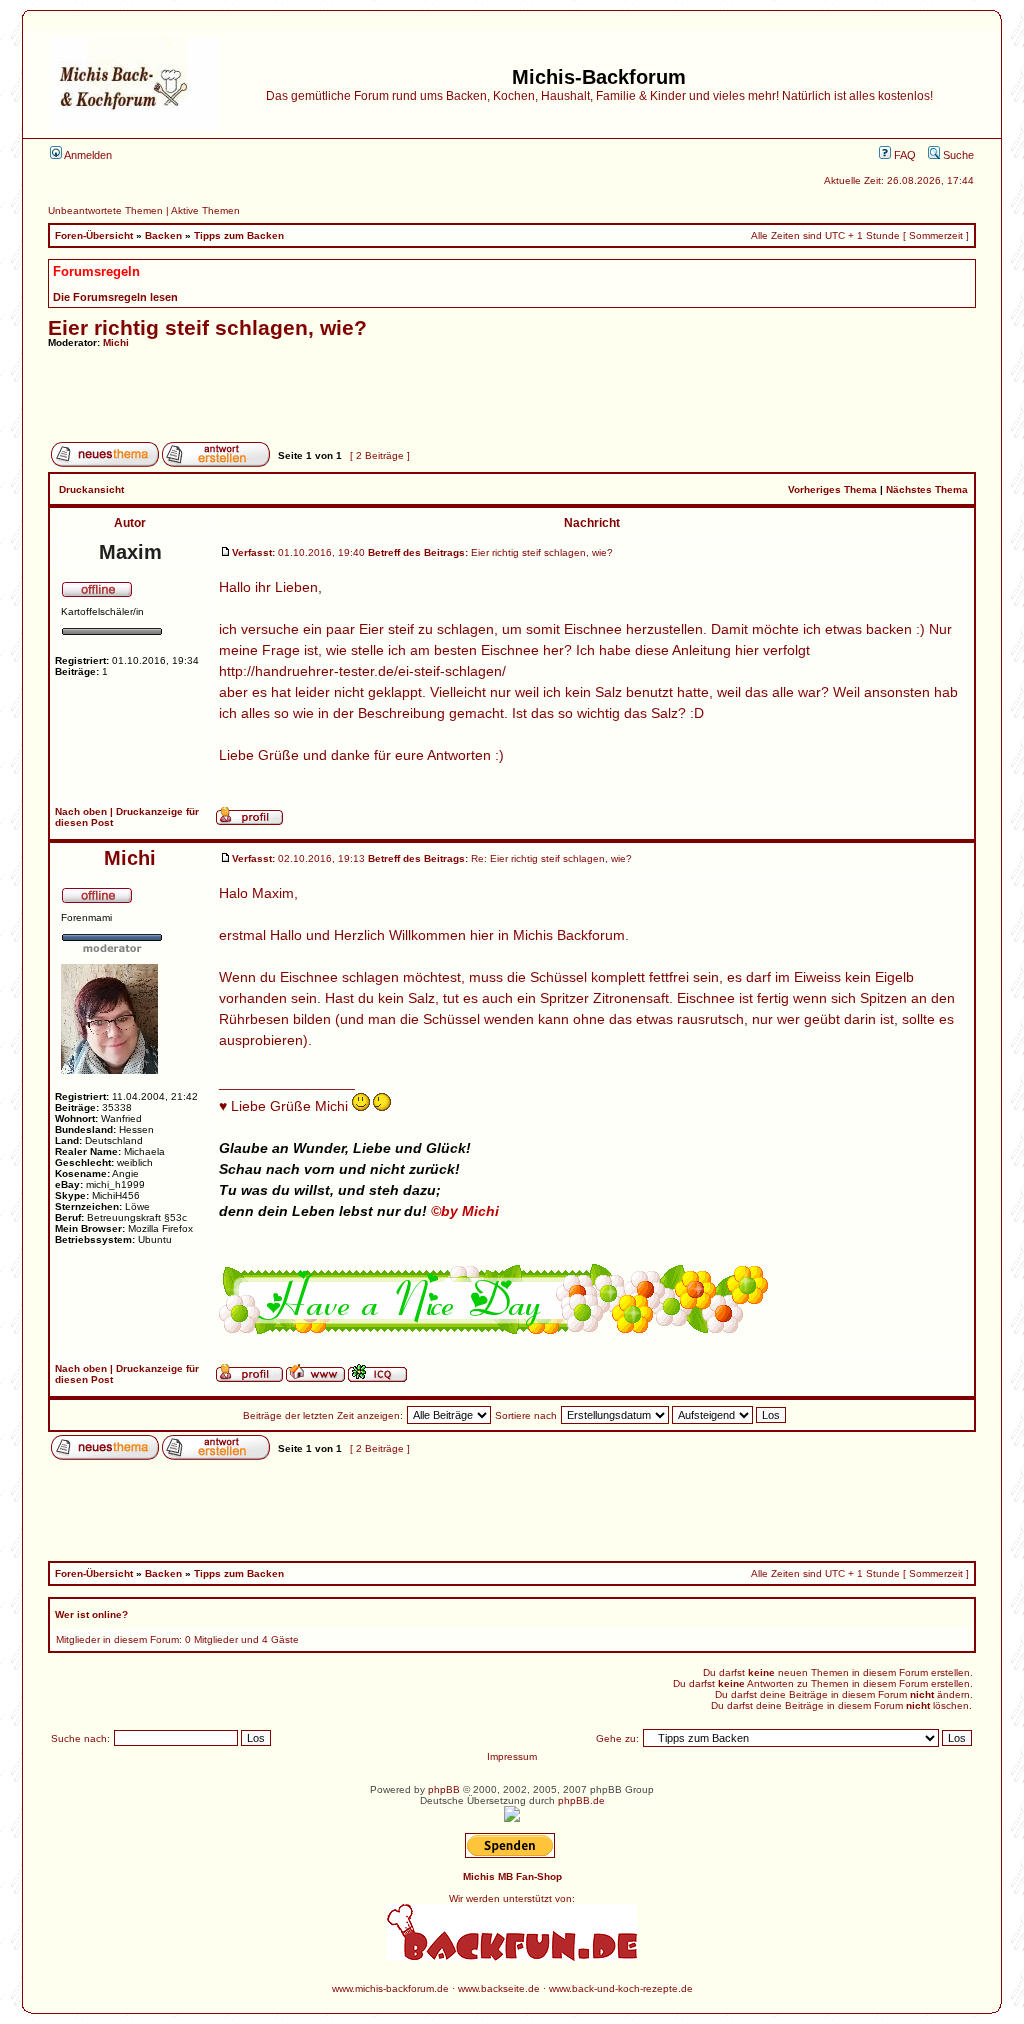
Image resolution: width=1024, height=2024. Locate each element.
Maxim (130, 552)
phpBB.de (581, 1800)
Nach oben (81, 811)
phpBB (444, 1789)
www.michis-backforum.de (390, 1988)
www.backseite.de (499, 1988)
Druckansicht (91, 489)
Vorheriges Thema (832, 489)
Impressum (512, 1756)
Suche (957, 155)
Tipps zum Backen (239, 235)
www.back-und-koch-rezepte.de (621, 1988)
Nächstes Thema (927, 489)
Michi (116, 342)
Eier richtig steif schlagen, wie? (207, 327)
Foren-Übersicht (94, 235)
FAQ (903, 155)
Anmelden (87, 155)
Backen (163, 235)
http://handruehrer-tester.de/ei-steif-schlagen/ (362, 671)
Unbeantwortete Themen (105, 210)
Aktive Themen (205, 210)
